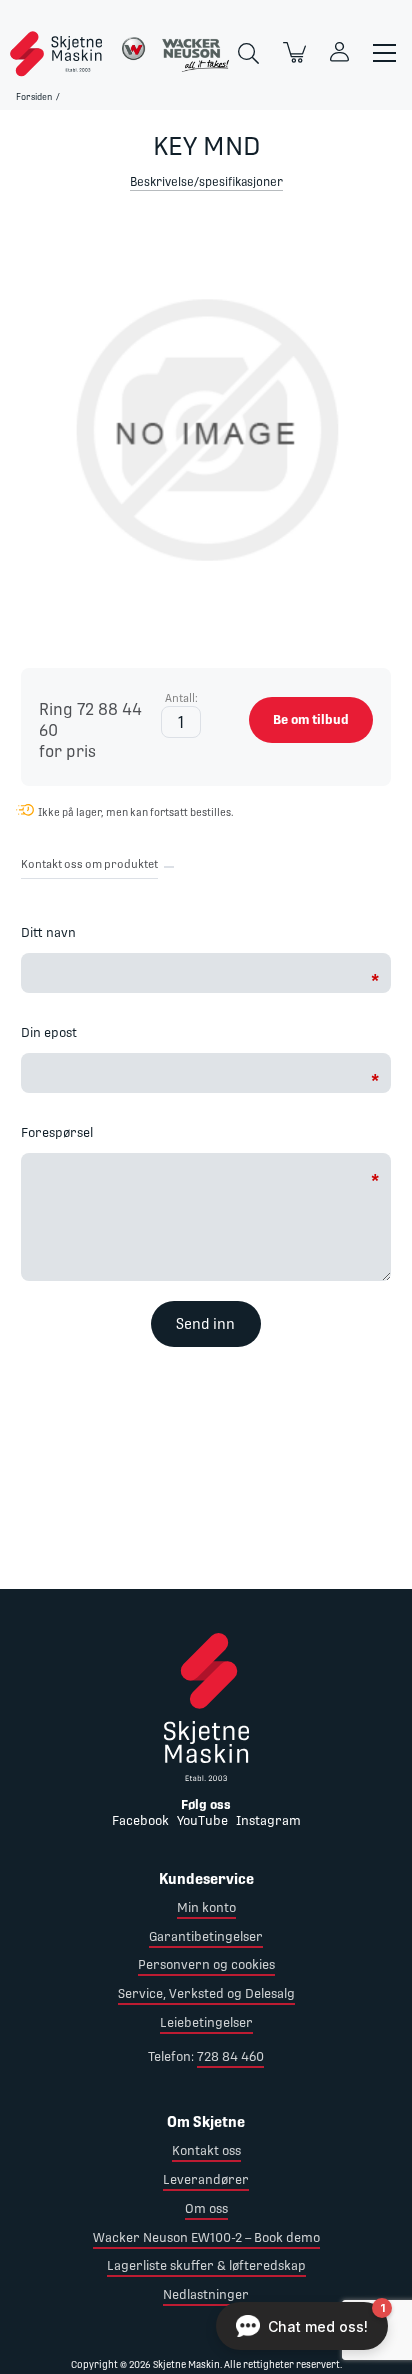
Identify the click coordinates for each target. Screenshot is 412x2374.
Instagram (268, 1820)
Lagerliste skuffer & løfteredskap (206, 2265)
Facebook (140, 1820)
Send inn (205, 1324)
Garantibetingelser (206, 1936)
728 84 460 (230, 2056)
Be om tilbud (311, 719)
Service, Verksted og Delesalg (206, 1993)
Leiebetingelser (206, 2022)
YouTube (202, 1820)
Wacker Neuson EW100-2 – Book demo (206, 2237)
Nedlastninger (206, 2294)
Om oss (206, 2208)
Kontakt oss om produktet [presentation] (89, 864)
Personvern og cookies (206, 1964)
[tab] (89, 868)
